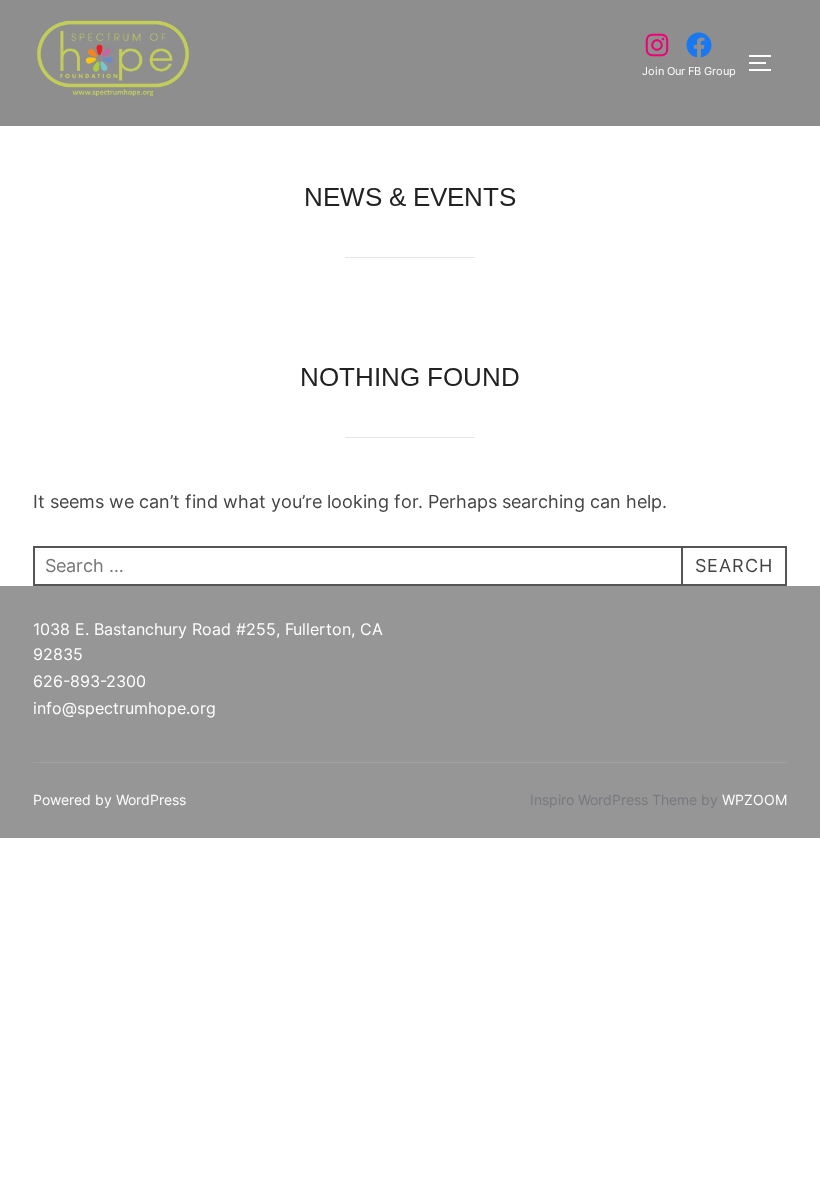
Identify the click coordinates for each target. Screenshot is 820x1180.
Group (720, 71)
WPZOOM (754, 799)
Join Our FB (673, 71)
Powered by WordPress (109, 799)
